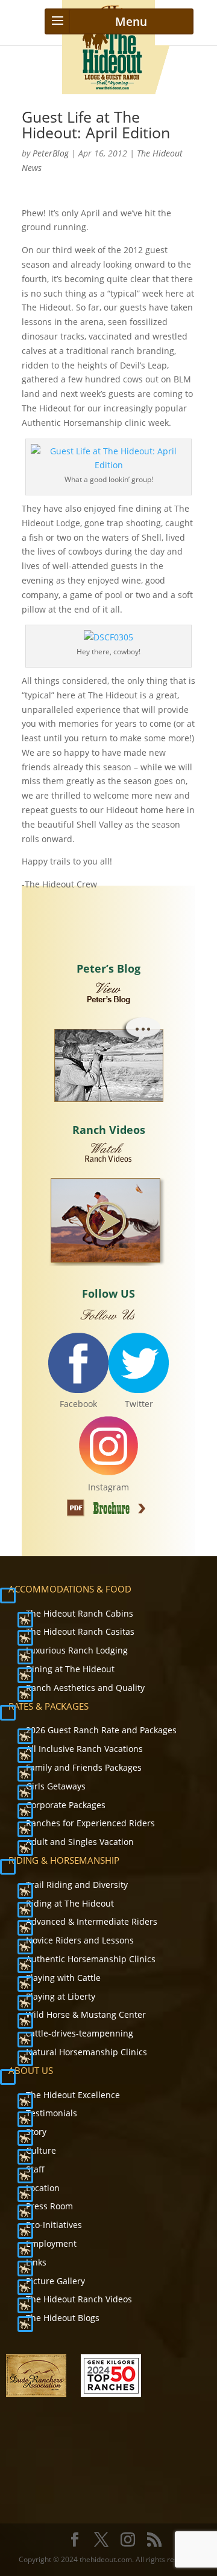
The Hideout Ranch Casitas (80, 1631)
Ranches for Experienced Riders (90, 1823)
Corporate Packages (66, 1805)
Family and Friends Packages (84, 1767)
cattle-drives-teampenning (80, 2033)
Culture (41, 2150)
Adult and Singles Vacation (80, 1842)
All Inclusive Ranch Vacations (84, 1749)
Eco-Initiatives (54, 2225)
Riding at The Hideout (70, 1903)
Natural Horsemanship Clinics (86, 2052)
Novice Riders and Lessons (80, 1940)
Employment (51, 2243)
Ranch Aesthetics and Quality (85, 1688)
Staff (35, 2169)
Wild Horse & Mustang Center (86, 2014)
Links (36, 2262)
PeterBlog (51, 153)
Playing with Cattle (63, 1978)
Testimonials (52, 2113)
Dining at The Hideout (70, 1669)
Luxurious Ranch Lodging (77, 1650)
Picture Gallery (55, 2281)
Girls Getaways (56, 1786)
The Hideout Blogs (63, 2318)
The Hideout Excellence (73, 2095)
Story (36, 2132)
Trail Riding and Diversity (77, 1885)
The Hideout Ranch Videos (79, 2299)
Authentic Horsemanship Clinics (91, 1959)
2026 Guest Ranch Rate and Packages (101, 1730)
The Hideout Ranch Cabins (80, 1613)
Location (43, 2188)
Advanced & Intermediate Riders (92, 1921)
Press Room (49, 2206)
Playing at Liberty (61, 1996)
